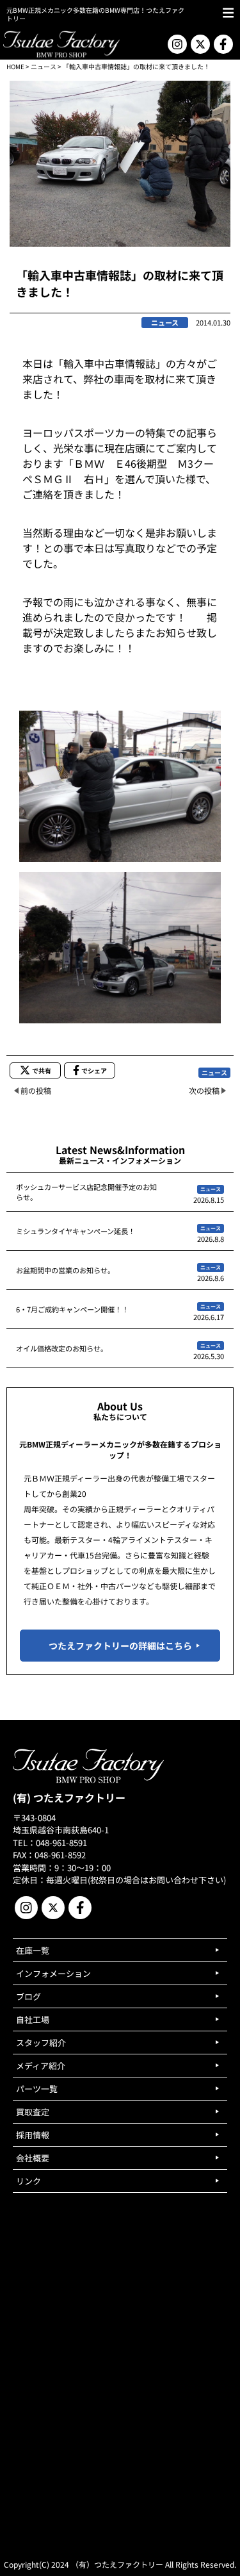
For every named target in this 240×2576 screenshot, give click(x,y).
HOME (15, 66)
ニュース (44, 66)
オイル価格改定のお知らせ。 (62, 1348)
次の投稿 (204, 1090)
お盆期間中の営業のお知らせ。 (65, 1270)
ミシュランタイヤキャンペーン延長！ (76, 1231)
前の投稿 (36, 1090)
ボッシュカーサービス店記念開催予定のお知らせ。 (86, 1192)
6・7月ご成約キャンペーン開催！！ (72, 1309)
